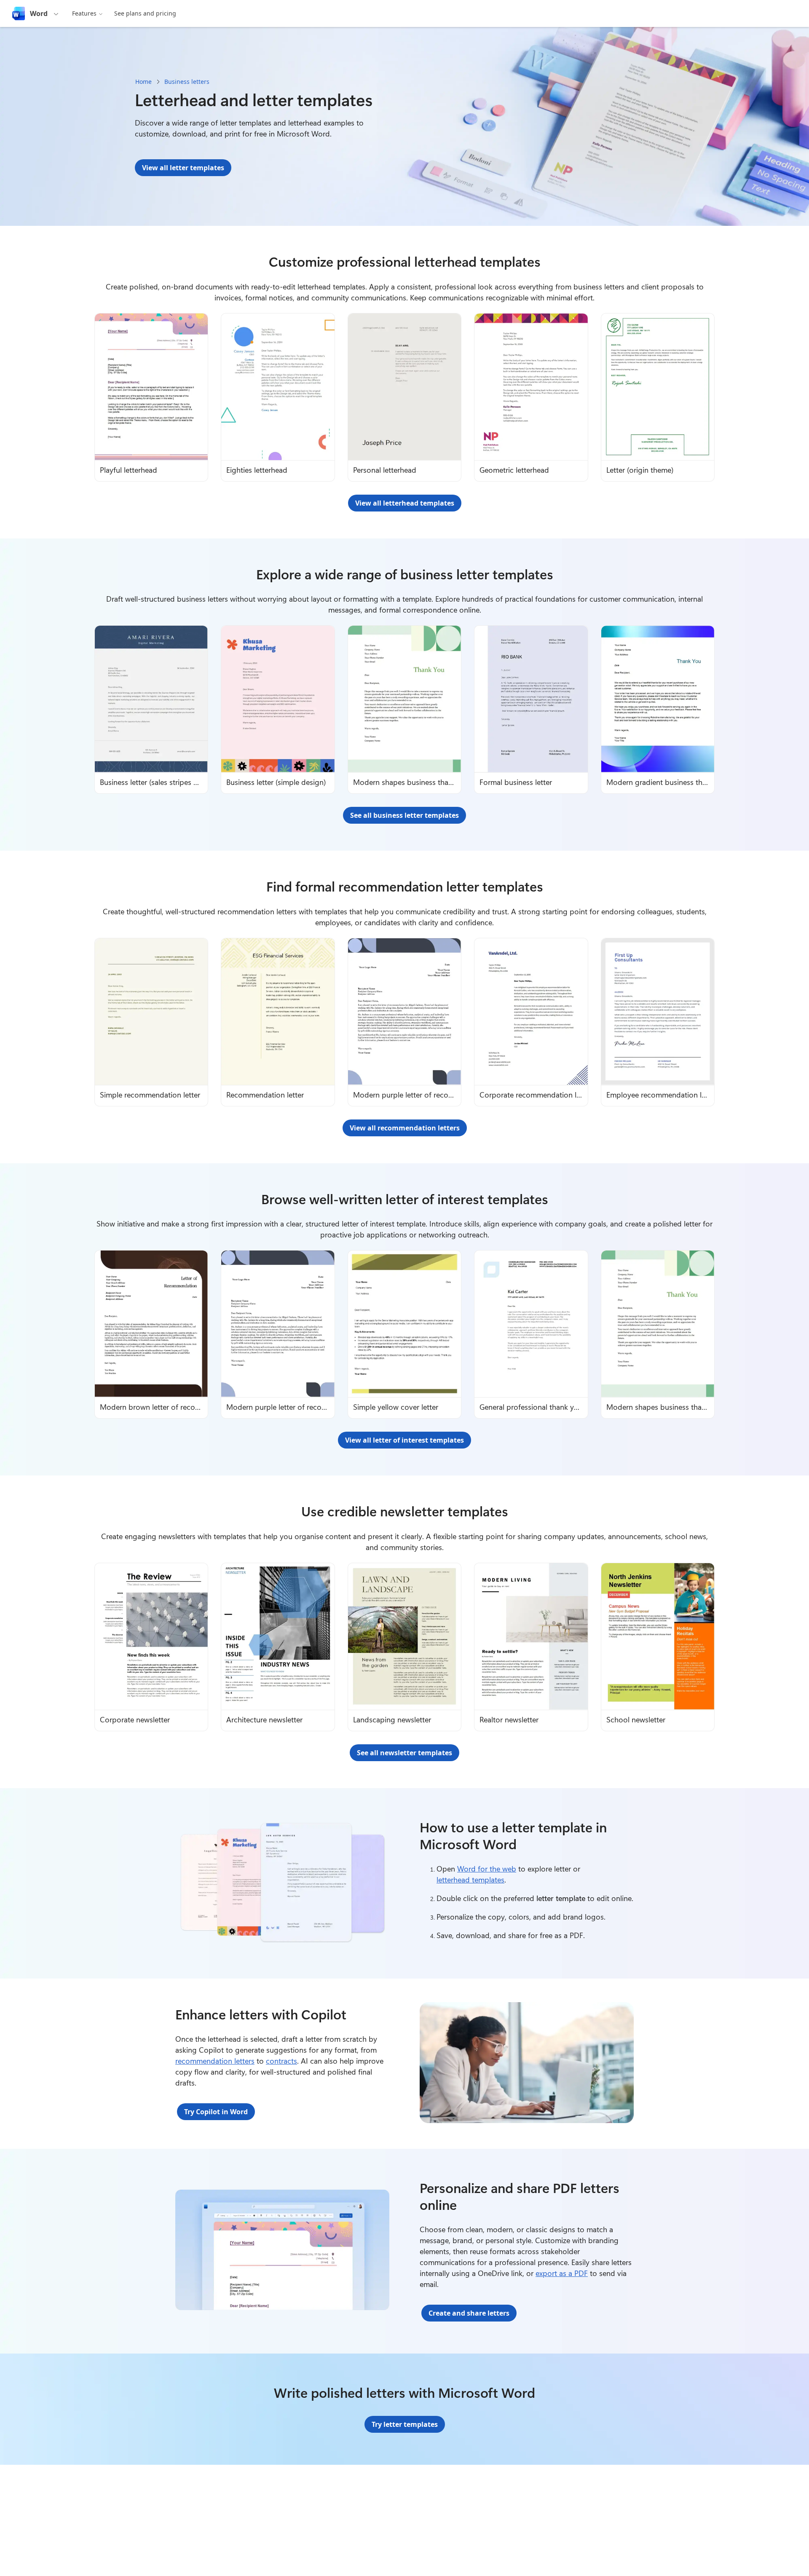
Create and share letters (469, 2313)
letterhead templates (470, 1880)
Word (39, 13)
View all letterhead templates (405, 503)
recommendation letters (215, 2061)
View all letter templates (183, 168)
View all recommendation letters (405, 1128)
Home (143, 82)
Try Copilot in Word (216, 2112)
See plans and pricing (145, 13)
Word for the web (487, 1869)
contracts (281, 2061)
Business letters (187, 82)
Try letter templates (405, 2424)
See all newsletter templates (404, 1753)
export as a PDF (562, 2273)
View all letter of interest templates (404, 1440)
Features (84, 13)
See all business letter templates (404, 815)
